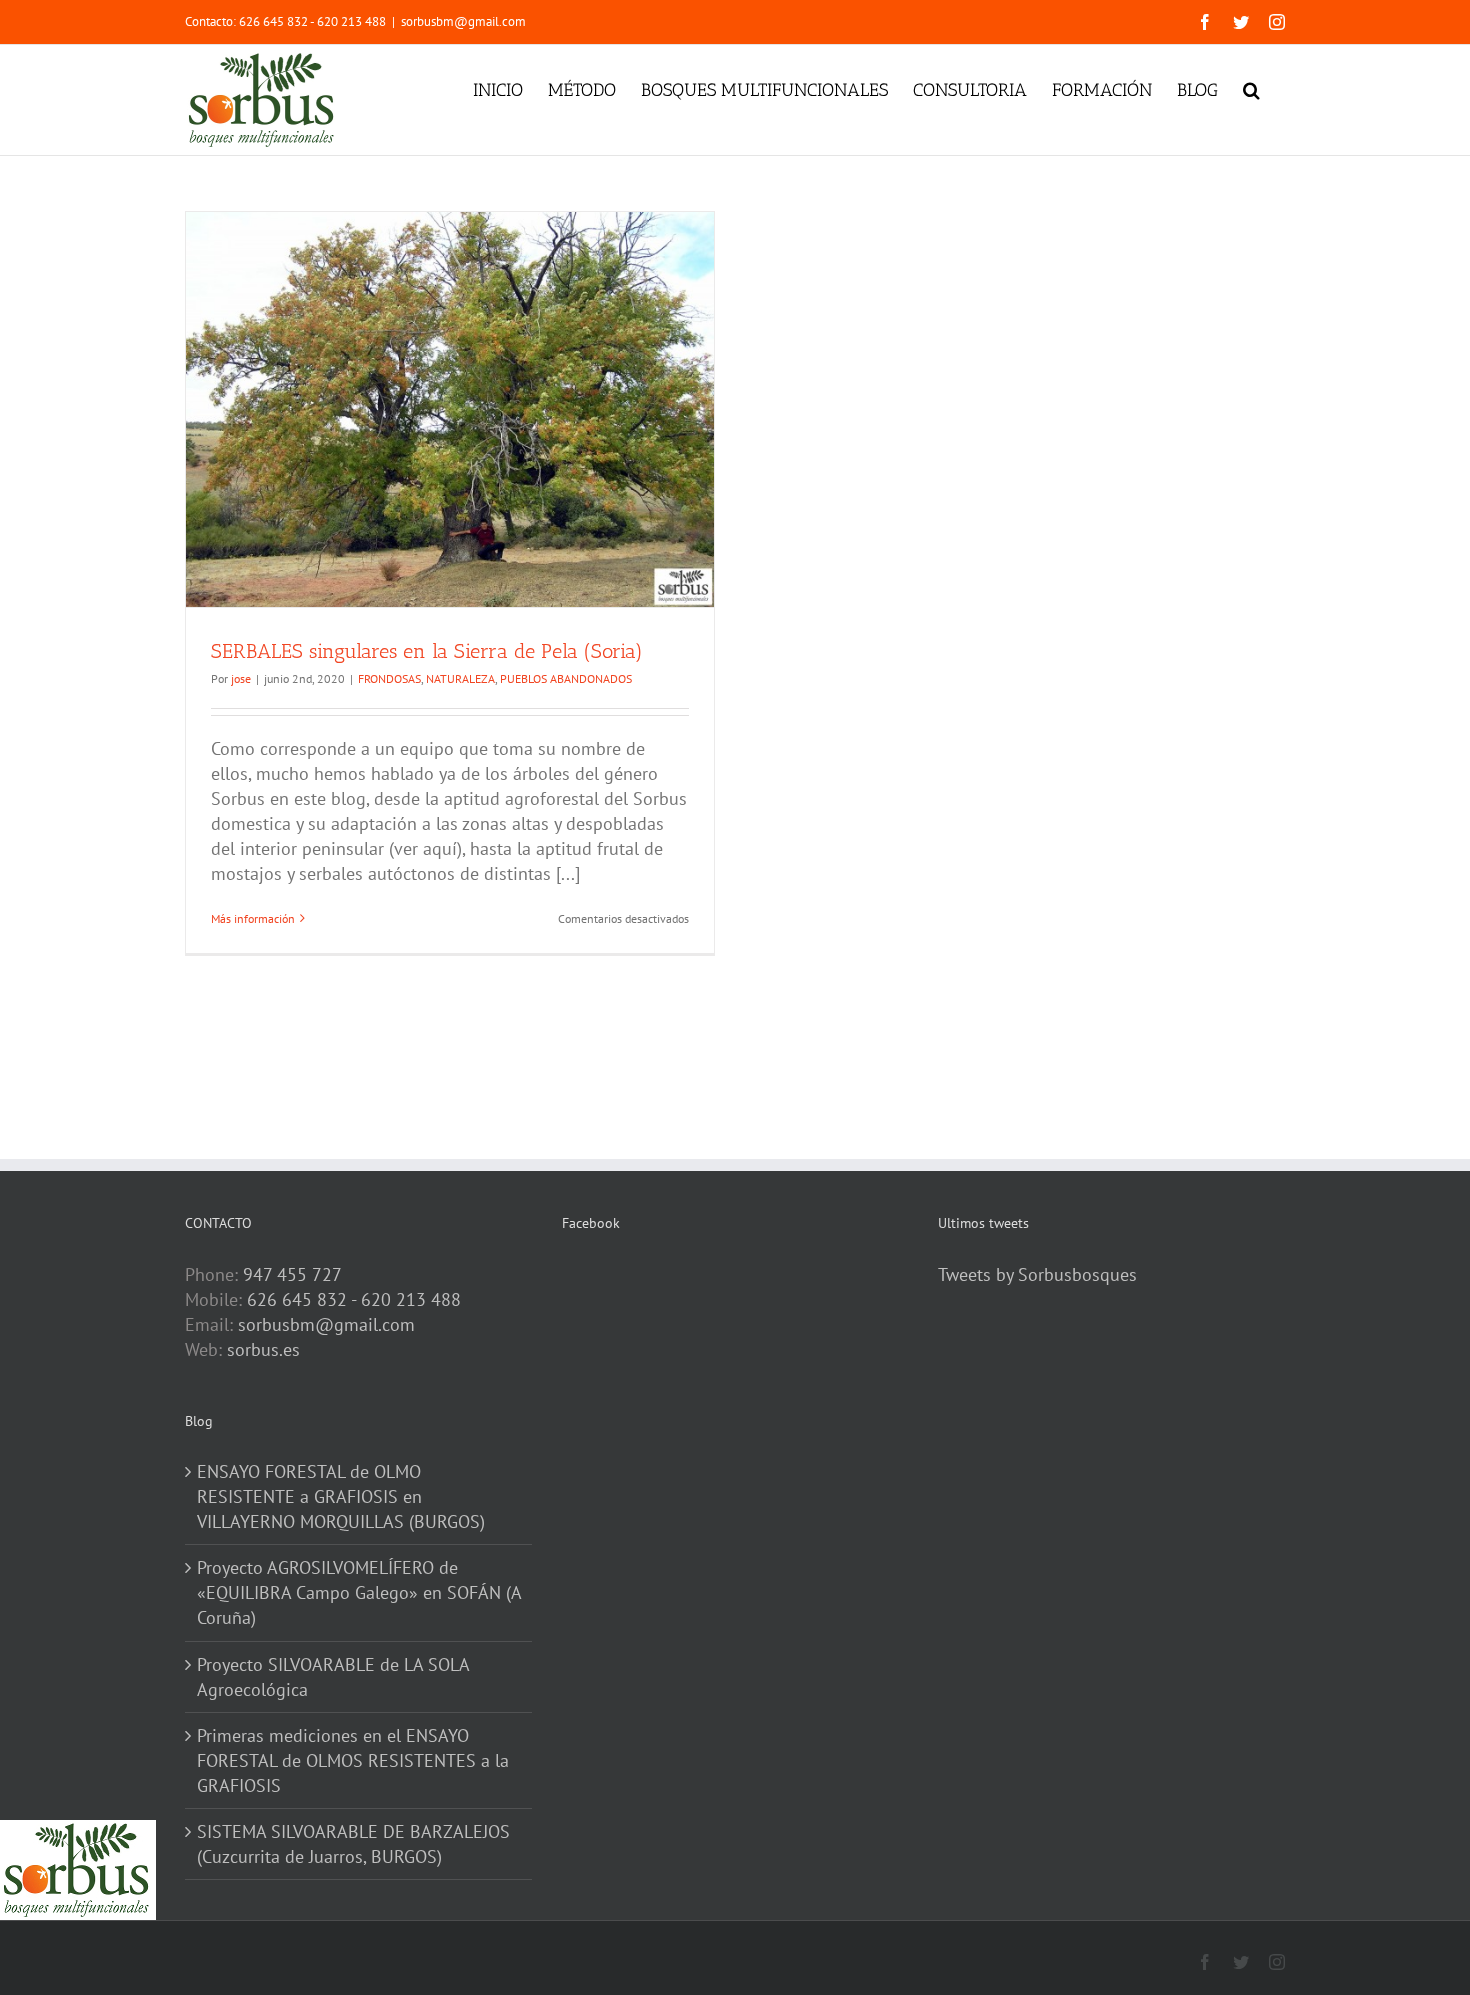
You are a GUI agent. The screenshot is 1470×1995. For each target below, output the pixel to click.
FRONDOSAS (389, 678)
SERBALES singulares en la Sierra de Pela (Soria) (427, 651)
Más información (253, 918)
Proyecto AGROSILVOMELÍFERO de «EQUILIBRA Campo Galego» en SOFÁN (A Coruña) (359, 1592)
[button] (1251, 88)
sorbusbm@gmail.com (463, 21)
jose (241, 678)
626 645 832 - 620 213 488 (354, 1299)
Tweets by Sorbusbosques (1037, 1274)
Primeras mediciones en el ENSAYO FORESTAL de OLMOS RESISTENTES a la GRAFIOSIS (353, 1760)
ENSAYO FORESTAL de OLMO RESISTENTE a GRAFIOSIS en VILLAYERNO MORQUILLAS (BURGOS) (341, 1496)
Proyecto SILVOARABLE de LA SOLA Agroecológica (333, 1677)
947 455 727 (292, 1274)
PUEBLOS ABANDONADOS (566, 678)
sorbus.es (263, 1349)
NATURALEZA (460, 678)
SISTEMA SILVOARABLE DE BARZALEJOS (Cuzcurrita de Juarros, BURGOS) (353, 1844)
